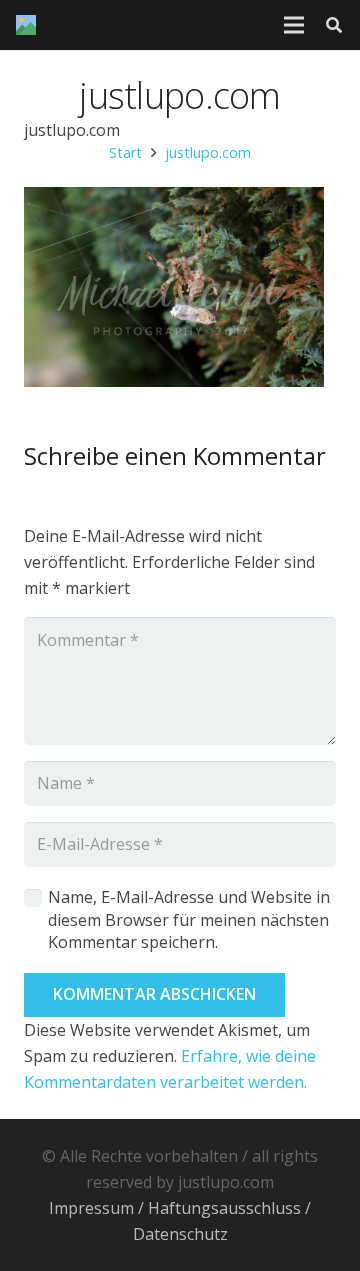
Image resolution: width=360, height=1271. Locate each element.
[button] (334, 25)
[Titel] (26, 25)
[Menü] (294, 25)
